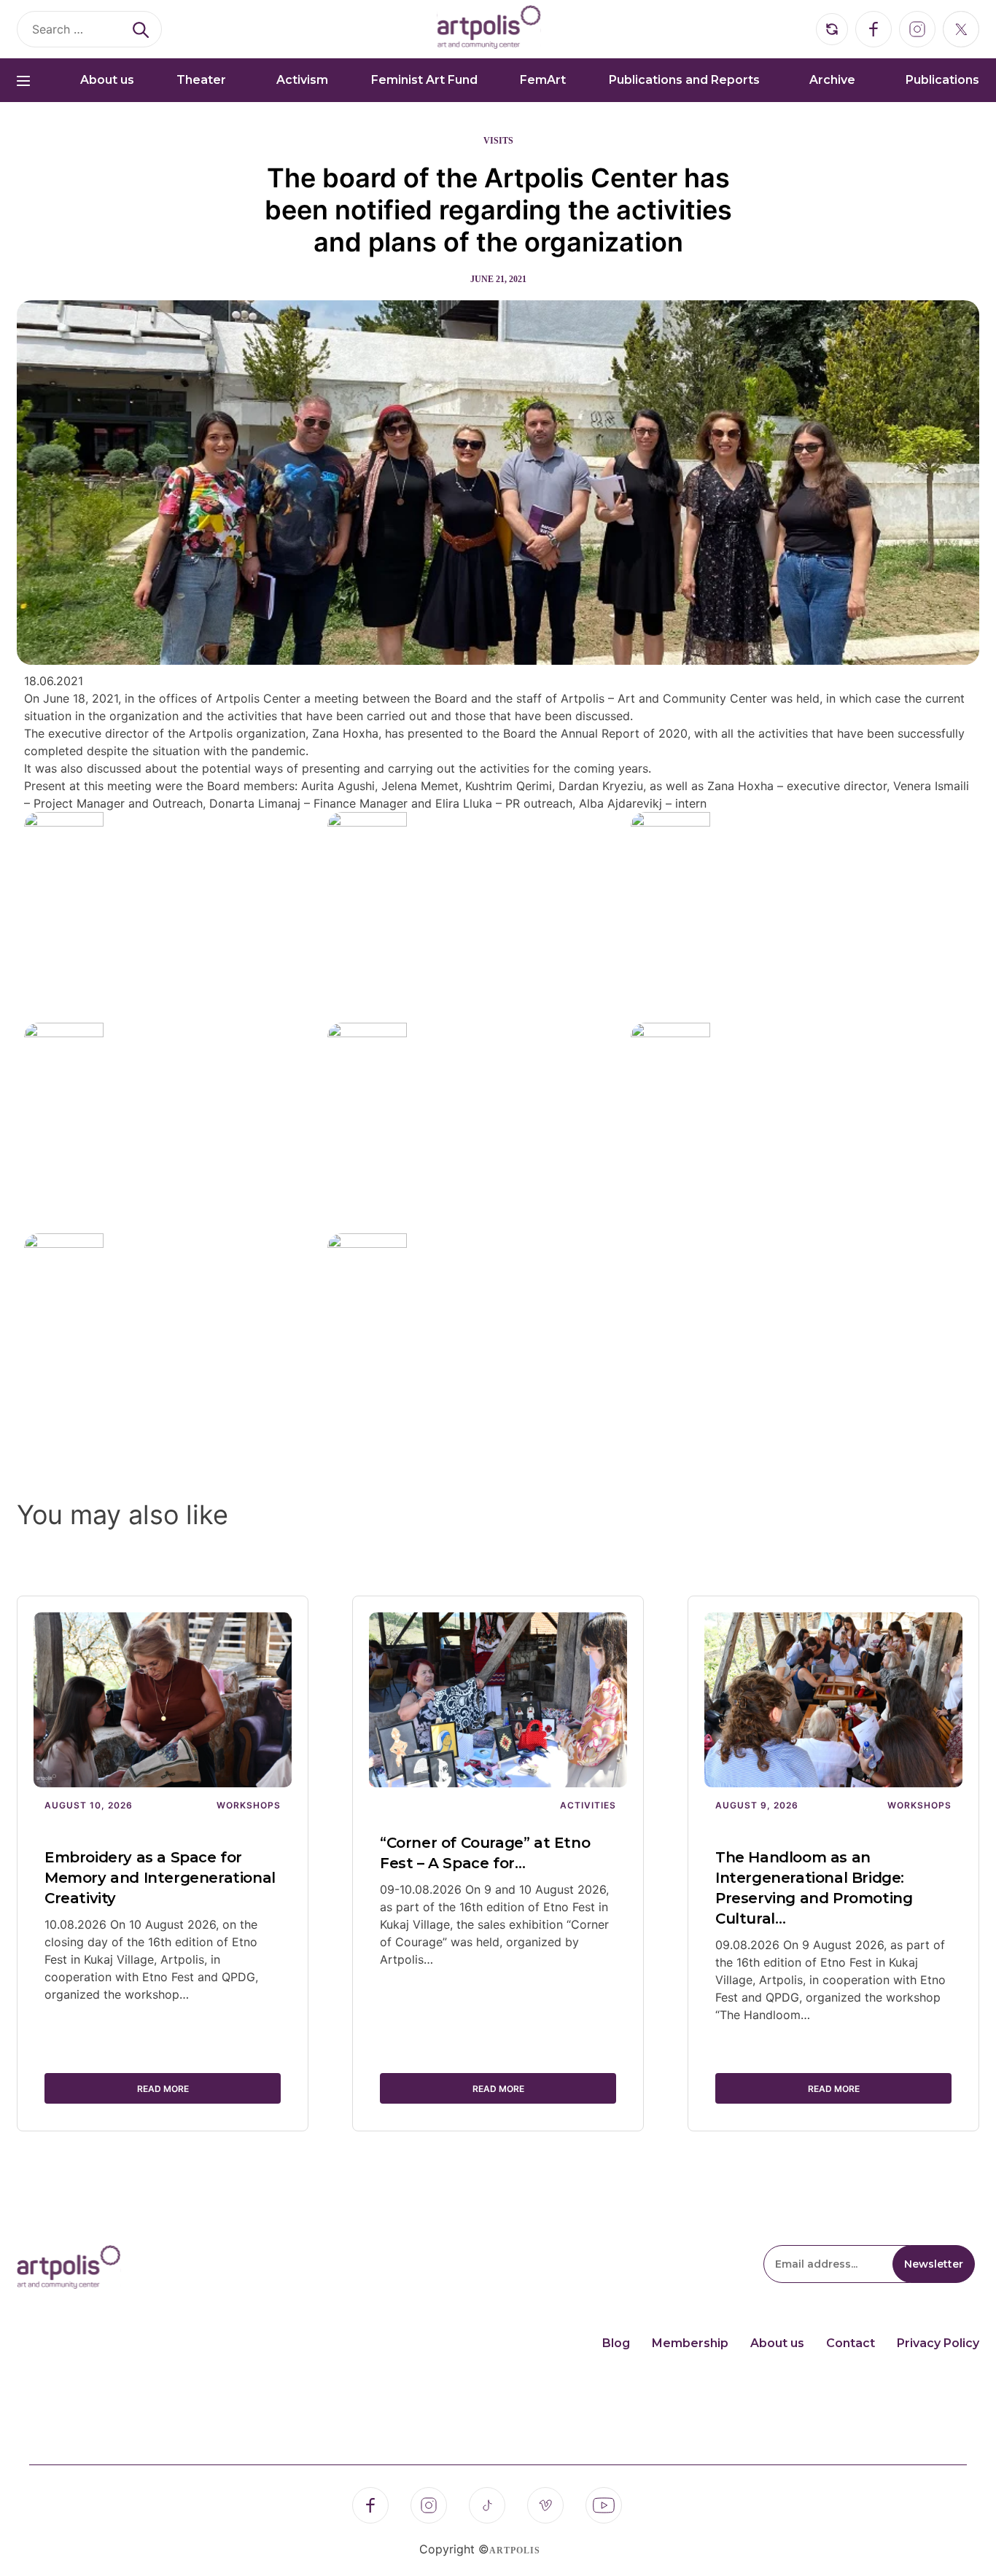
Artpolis (515, 2550)
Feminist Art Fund (424, 80)
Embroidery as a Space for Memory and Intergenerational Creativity (160, 1878)
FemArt (543, 80)
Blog (616, 2343)
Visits (498, 141)
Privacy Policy (938, 2343)
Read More (163, 2089)
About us (107, 80)
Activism (302, 80)
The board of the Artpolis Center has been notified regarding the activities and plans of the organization (498, 210)
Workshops (249, 1805)
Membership (690, 2343)
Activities (588, 1805)
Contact (851, 2343)
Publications (942, 80)
